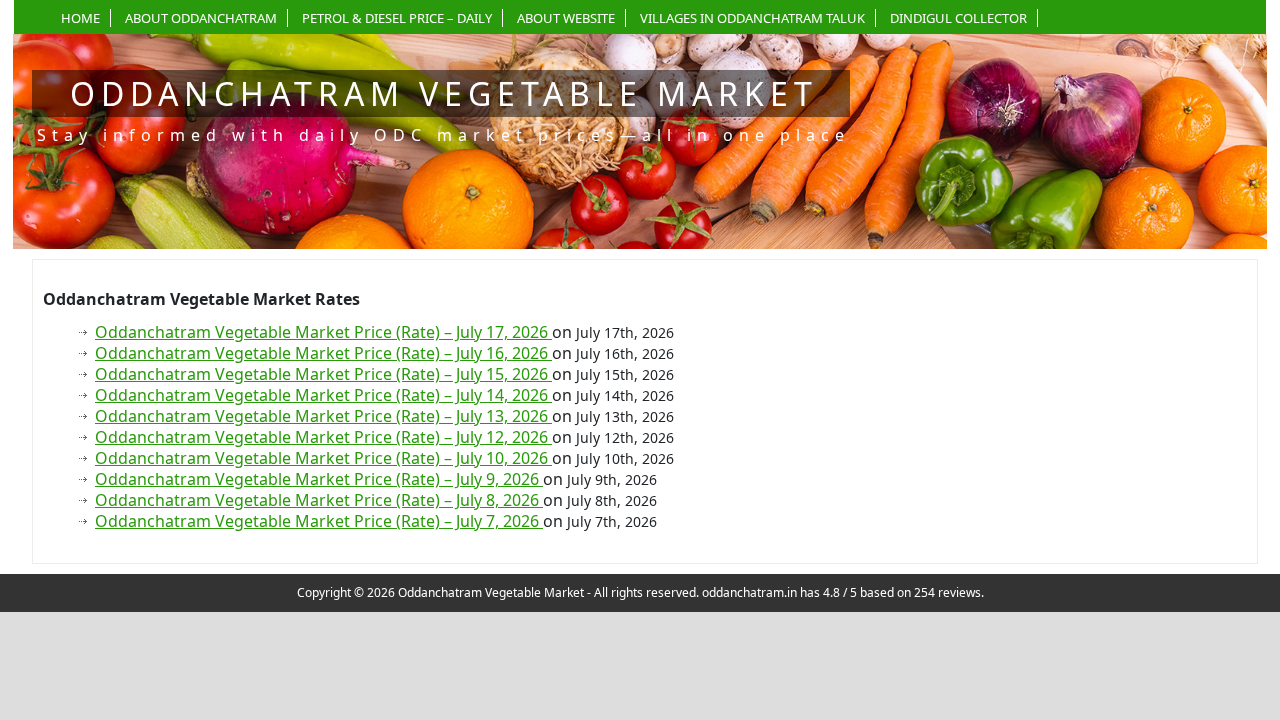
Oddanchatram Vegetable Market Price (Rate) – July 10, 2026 (323, 458)
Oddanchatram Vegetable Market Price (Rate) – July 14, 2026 (323, 395)
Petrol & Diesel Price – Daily (397, 18)
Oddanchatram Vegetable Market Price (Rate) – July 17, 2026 (323, 332)
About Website (566, 18)
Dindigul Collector (958, 18)
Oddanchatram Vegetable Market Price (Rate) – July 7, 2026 (319, 521)
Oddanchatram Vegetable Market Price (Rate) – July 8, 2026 (319, 500)
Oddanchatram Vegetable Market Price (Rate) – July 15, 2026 (323, 374)
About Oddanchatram (201, 18)
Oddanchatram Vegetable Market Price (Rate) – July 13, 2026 (323, 416)
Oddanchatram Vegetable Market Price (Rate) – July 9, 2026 (319, 479)
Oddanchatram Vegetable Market (444, 93)
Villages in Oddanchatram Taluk (752, 18)
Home (80, 18)
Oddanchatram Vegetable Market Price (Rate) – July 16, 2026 (323, 353)
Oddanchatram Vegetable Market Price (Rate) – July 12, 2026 (323, 437)
